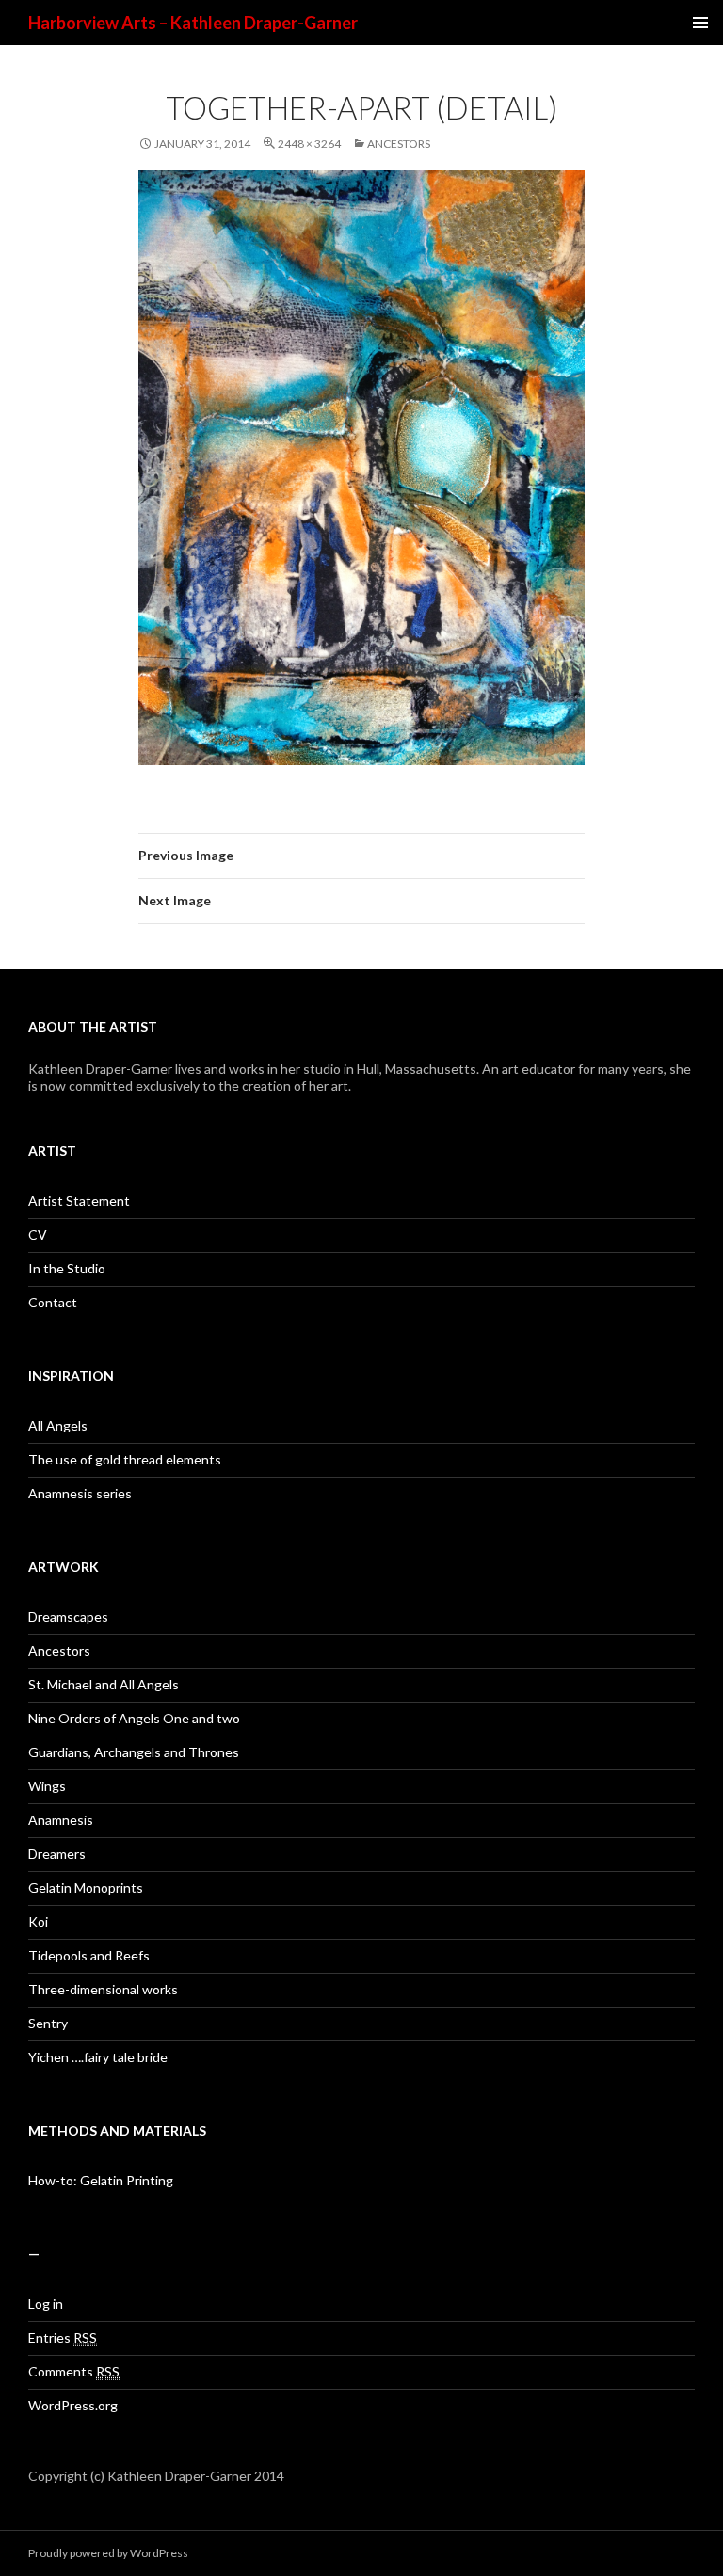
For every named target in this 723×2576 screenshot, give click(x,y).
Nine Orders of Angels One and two (134, 1718)
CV (38, 1234)
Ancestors (399, 144)
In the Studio (67, 1268)
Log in (46, 2304)
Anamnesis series (80, 1493)
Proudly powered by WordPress (108, 2553)
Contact (53, 1302)
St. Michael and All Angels (104, 1684)
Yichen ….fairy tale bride (98, 2057)
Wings (47, 1786)
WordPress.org (73, 2405)
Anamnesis (61, 1820)
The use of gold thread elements (125, 1459)
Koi (38, 1921)
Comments (74, 2371)
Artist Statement (79, 1200)
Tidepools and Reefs (89, 1955)
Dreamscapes (68, 1616)
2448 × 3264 (309, 144)
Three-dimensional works (103, 1989)
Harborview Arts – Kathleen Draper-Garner (193, 23)
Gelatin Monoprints (86, 1888)
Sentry (48, 2023)
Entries (63, 2337)
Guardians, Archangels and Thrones (134, 1752)
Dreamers (57, 1854)
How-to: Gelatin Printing (101, 2180)
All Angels (58, 1425)
